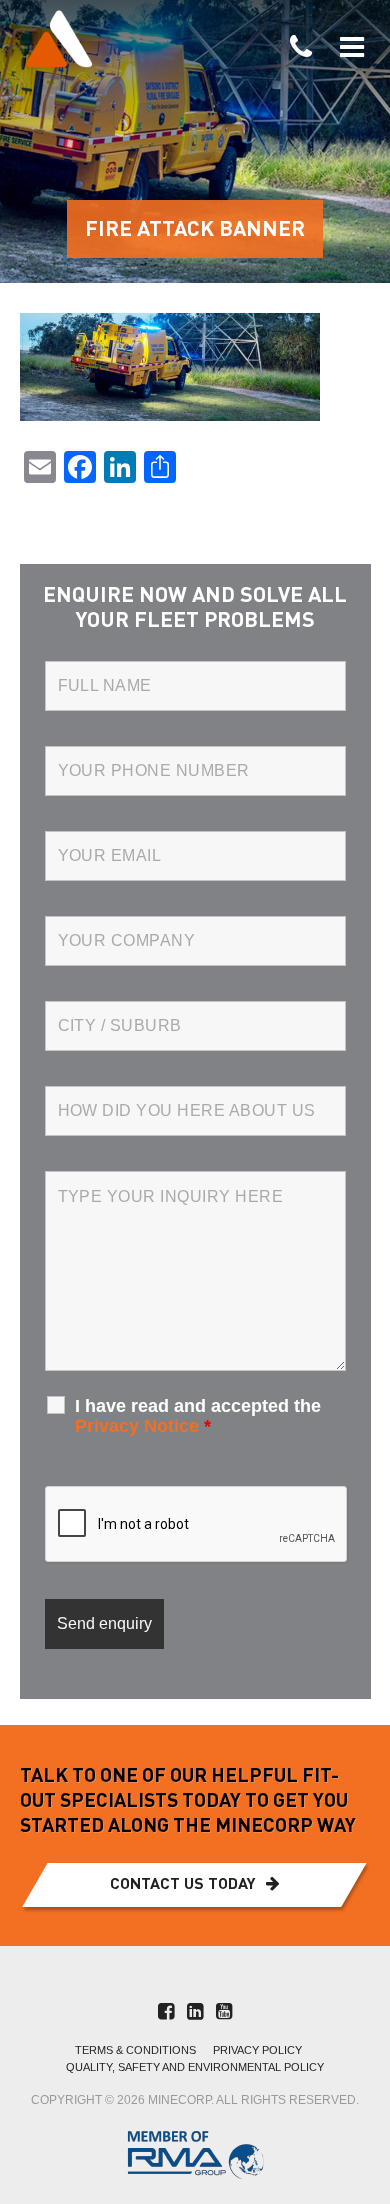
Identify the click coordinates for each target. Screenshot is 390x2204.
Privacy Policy (257, 2050)
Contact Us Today (182, 1885)
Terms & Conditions (135, 2050)
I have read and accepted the (198, 1416)
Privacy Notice (137, 1426)
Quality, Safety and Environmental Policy (195, 2067)
